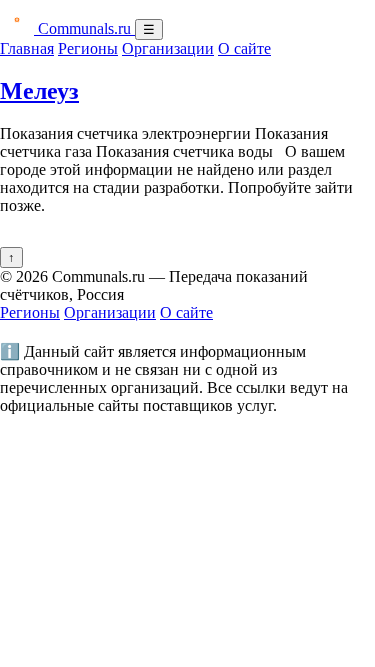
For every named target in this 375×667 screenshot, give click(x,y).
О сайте (244, 48)
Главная (27, 48)
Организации (168, 48)
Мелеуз (39, 91)
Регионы (88, 48)
